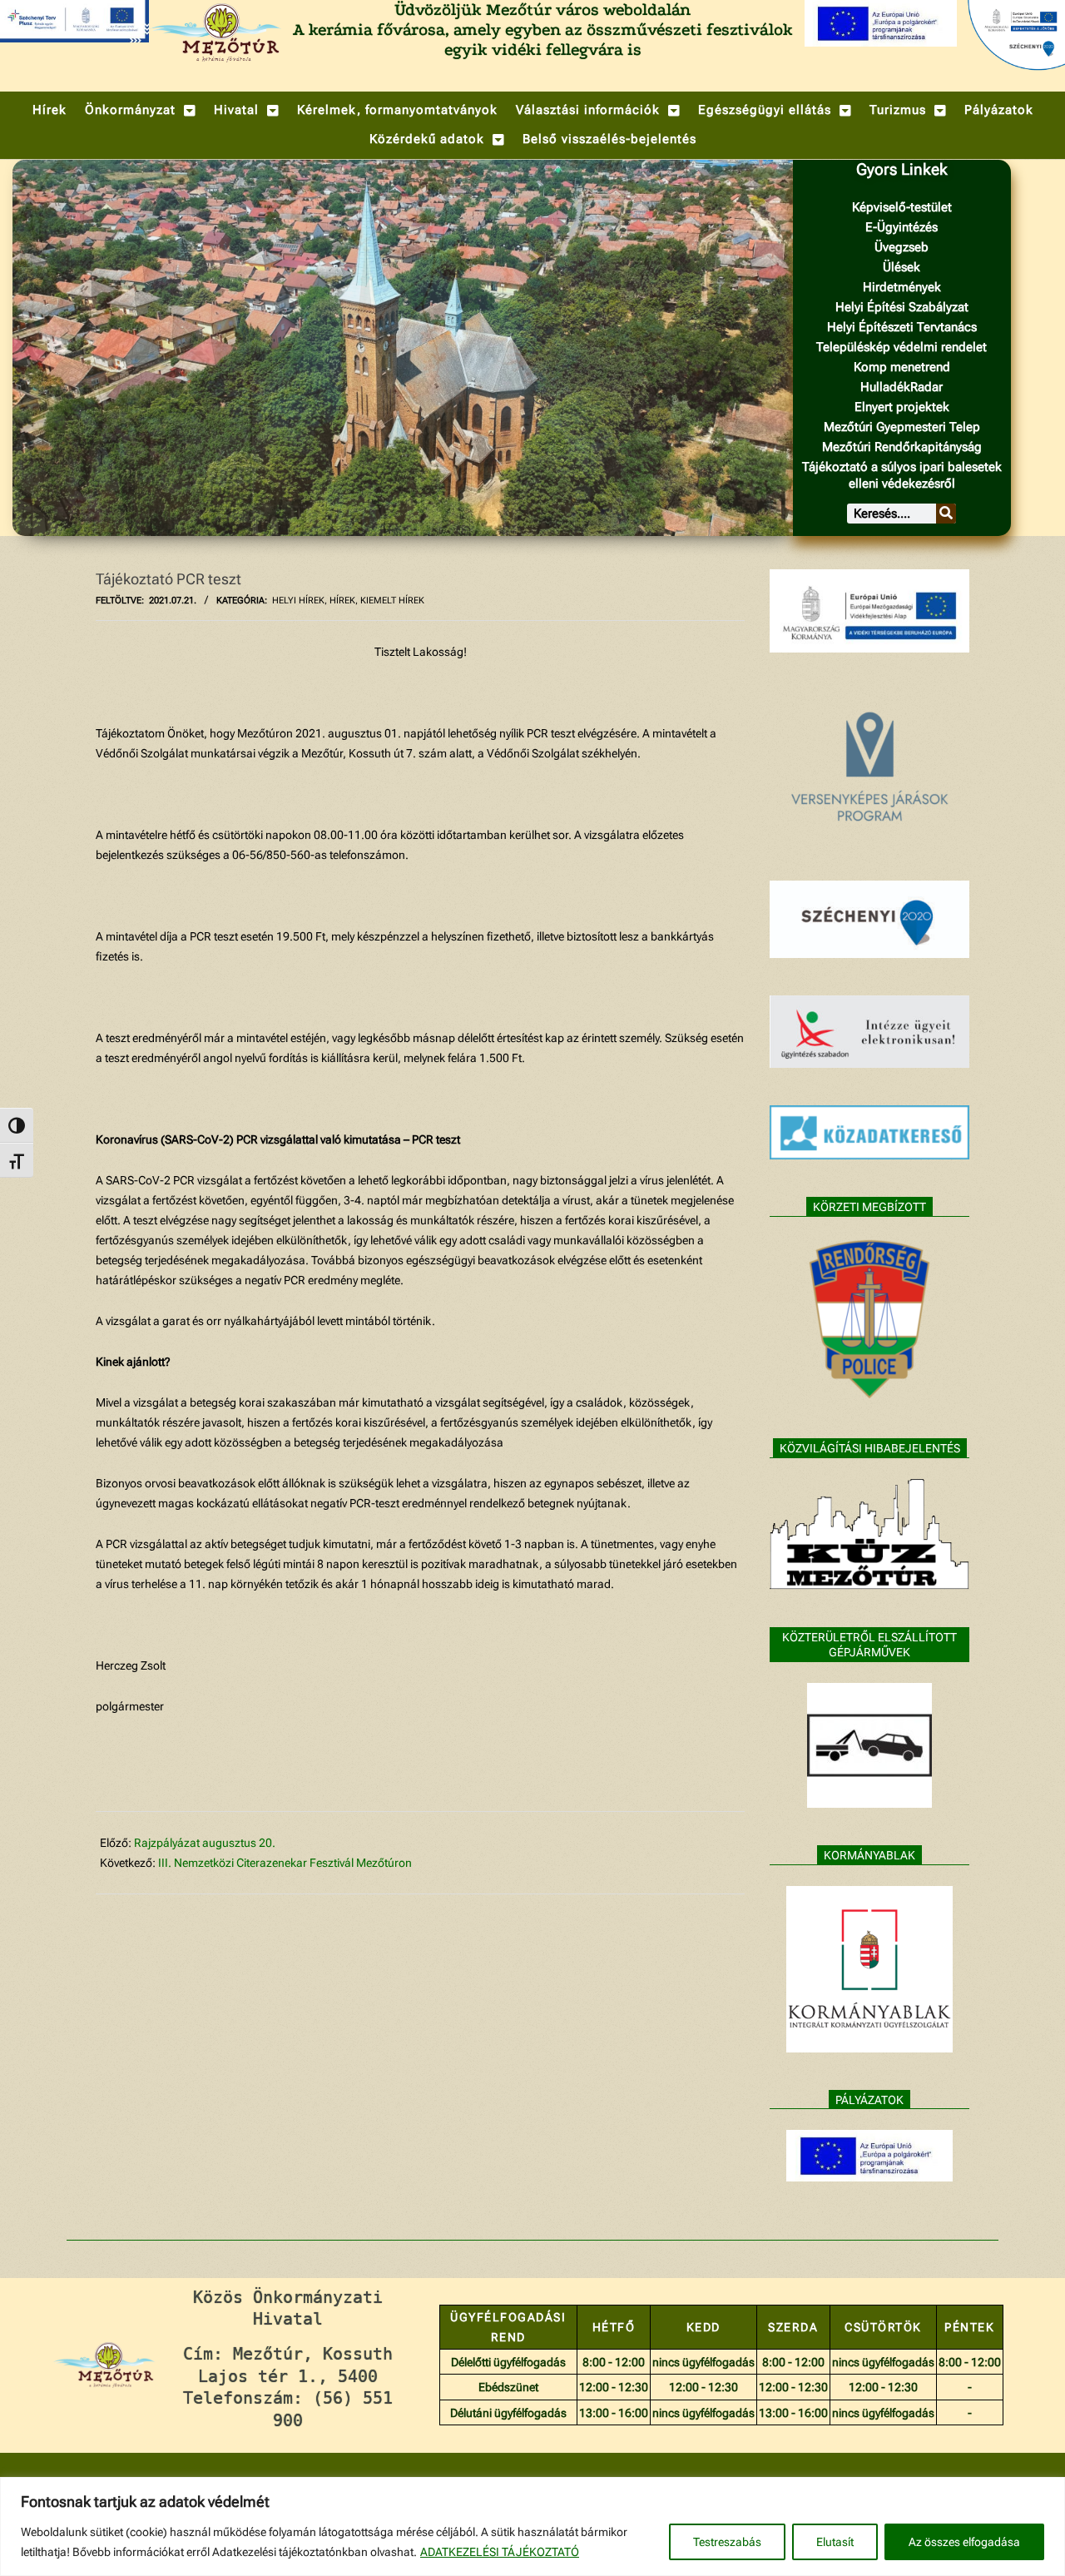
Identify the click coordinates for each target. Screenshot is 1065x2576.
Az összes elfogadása (964, 2542)
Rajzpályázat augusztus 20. (205, 1843)
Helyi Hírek (298, 601)
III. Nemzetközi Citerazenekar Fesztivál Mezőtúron (285, 1863)
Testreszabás (727, 2542)
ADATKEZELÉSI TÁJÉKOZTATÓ (500, 2552)
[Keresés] (946, 514)
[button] (140, 110)
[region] (532, 2526)
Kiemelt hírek (392, 601)
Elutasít (835, 2542)
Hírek (342, 601)
